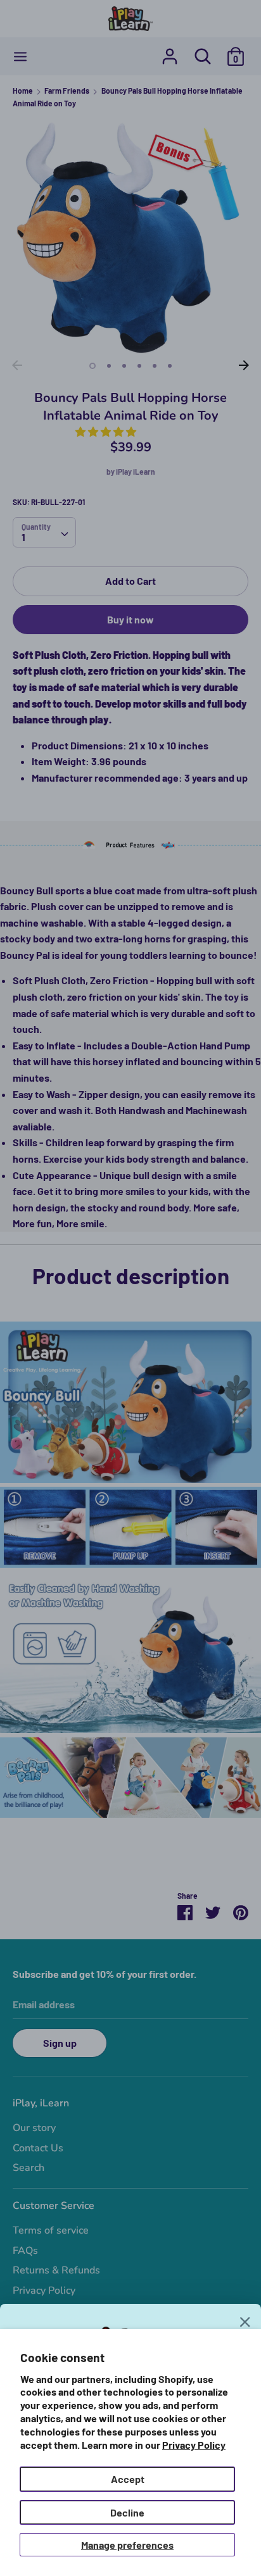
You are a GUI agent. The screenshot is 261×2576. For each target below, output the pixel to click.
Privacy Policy (194, 2445)
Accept (128, 2479)
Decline (127, 2512)
